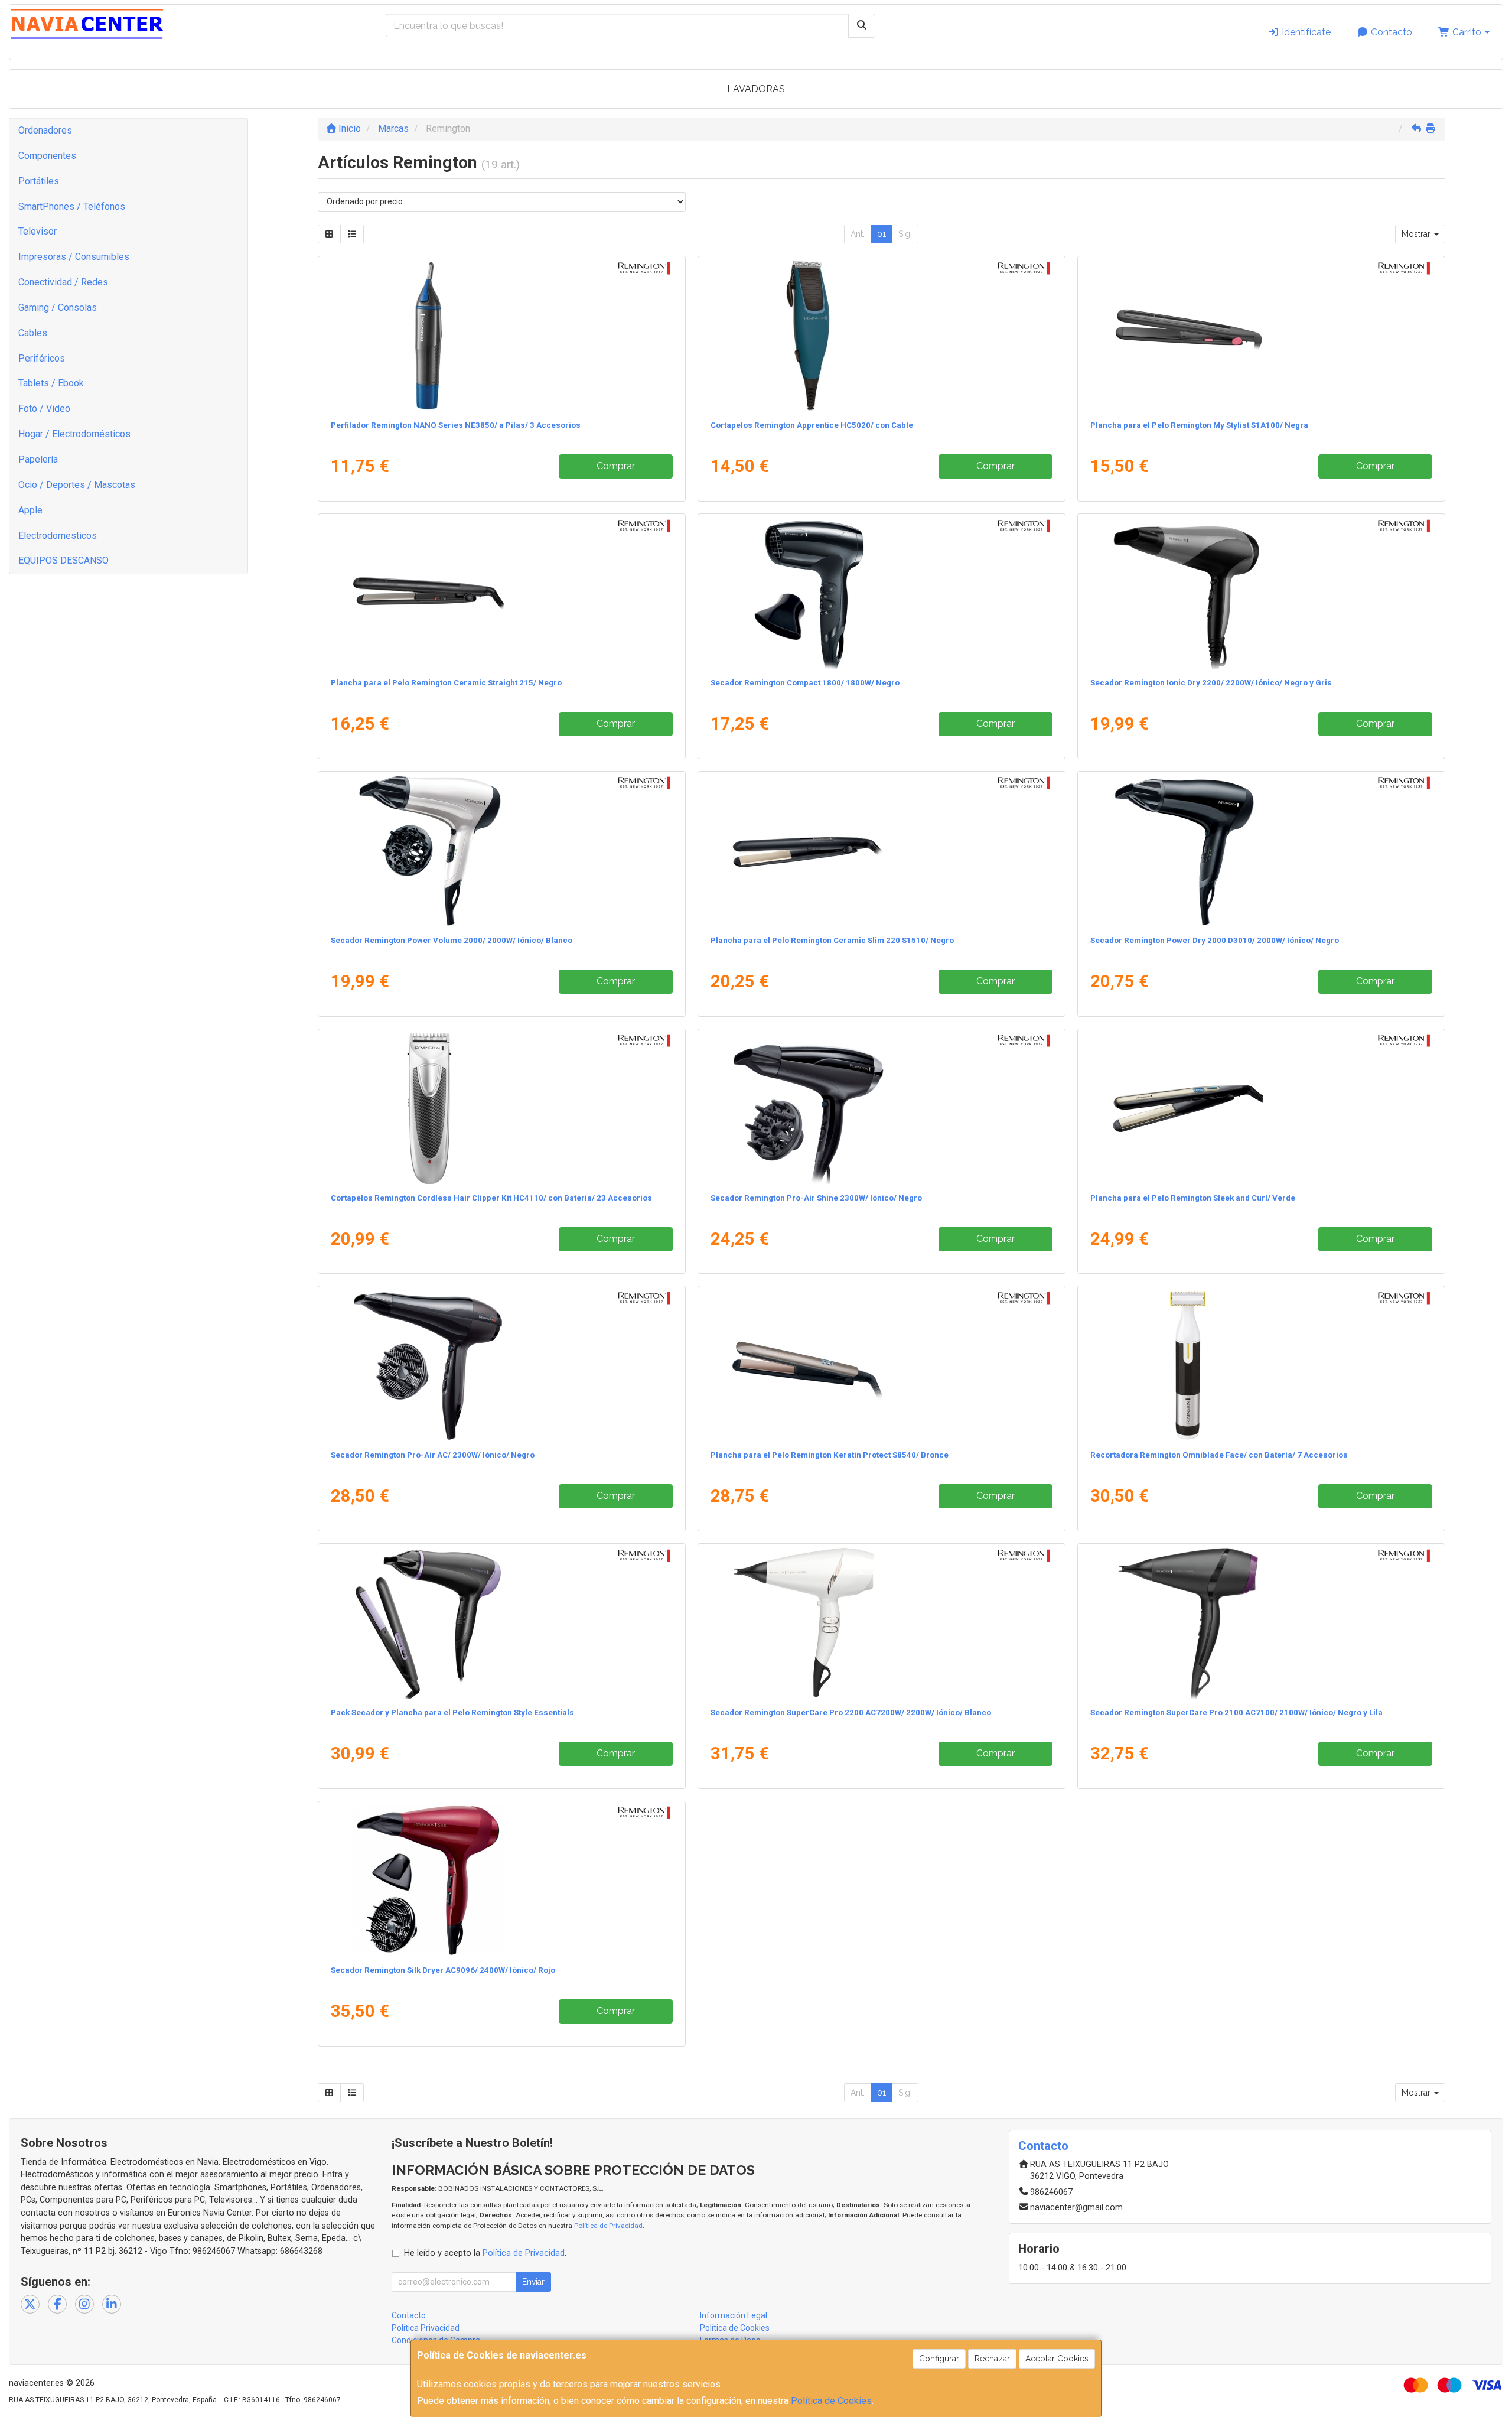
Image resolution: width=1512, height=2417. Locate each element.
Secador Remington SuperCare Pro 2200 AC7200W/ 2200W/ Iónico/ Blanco (851, 1712)
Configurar (939, 2359)
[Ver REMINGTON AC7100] (1261, 1623)
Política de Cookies (831, 2401)
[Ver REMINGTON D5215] (881, 1108)
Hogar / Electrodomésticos (74, 434)
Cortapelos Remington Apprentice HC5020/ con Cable (812, 425)
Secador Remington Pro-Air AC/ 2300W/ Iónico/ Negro (433, 1455)
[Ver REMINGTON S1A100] (1261, 336)
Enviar (533, 2282)
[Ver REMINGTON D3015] (501, 851)
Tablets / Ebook (51, 383)
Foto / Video (44, 409)
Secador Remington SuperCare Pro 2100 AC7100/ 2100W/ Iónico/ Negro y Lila (1236, 1712)
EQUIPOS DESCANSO (63, 560)
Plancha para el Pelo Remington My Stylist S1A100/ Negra (1199, 425)
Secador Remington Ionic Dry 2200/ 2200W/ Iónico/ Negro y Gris (1211, 683)
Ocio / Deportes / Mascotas (77, 485)
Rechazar (992, 2359)
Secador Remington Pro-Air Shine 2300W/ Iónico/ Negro (816, 1198)
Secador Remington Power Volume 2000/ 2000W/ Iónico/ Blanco (452, 940)
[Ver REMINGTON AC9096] (501, 1881)
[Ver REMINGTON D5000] (881, 593)
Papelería (38, 459)
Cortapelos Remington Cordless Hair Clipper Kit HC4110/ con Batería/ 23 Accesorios (491, 1198)
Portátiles (39, 181)
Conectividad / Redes (63, 282)
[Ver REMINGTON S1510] (881, 851)
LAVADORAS (756, 89)
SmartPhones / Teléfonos (72, 206)
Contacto (1390, 32)
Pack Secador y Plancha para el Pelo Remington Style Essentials (452, 1712)
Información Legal (734, 2315)
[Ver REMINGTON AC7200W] (881, 1623)
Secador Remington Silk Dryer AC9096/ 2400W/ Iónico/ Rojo (443, 1970)
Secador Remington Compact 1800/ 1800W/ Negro (805, 683)
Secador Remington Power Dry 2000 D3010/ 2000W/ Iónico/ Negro (1215, 940)
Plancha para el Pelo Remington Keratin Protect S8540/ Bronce (830, 1455)
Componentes (47, 156)
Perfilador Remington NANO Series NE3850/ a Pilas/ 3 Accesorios (456, 425)
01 (882, 234)
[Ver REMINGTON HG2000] (1261, 1365)
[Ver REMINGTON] (501, 593)
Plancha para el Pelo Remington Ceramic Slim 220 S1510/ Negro (832, 940)
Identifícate (1305, 32)
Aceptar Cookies (1057, 2359)
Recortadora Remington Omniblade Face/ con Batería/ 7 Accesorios (1219, 1455)
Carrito (1467, 32)
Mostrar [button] (1417, 234)
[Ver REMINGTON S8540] (881, 1365)
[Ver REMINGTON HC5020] (881, 336)
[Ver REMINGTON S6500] (1261, 1108)
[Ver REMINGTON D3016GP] (501, 1623)
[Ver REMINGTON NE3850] (501, 336)
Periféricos (42, 358)
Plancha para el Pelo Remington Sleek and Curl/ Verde (1193, 1198)
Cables (33, 333)
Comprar (616, 466)
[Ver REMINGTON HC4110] (501, 1108)
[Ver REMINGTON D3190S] (1261, 593)
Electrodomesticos (58, 536)
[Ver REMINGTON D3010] (1261, 851)
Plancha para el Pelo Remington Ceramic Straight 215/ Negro (446, 683)
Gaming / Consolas (58, 308)
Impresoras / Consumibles (74, 257)
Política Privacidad (426, 2328)
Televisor (38, 231)
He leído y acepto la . (485, 2253)
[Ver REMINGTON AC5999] (501, 1365)
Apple (30, 510)
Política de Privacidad (608, 2226)
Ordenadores (45, 130)
